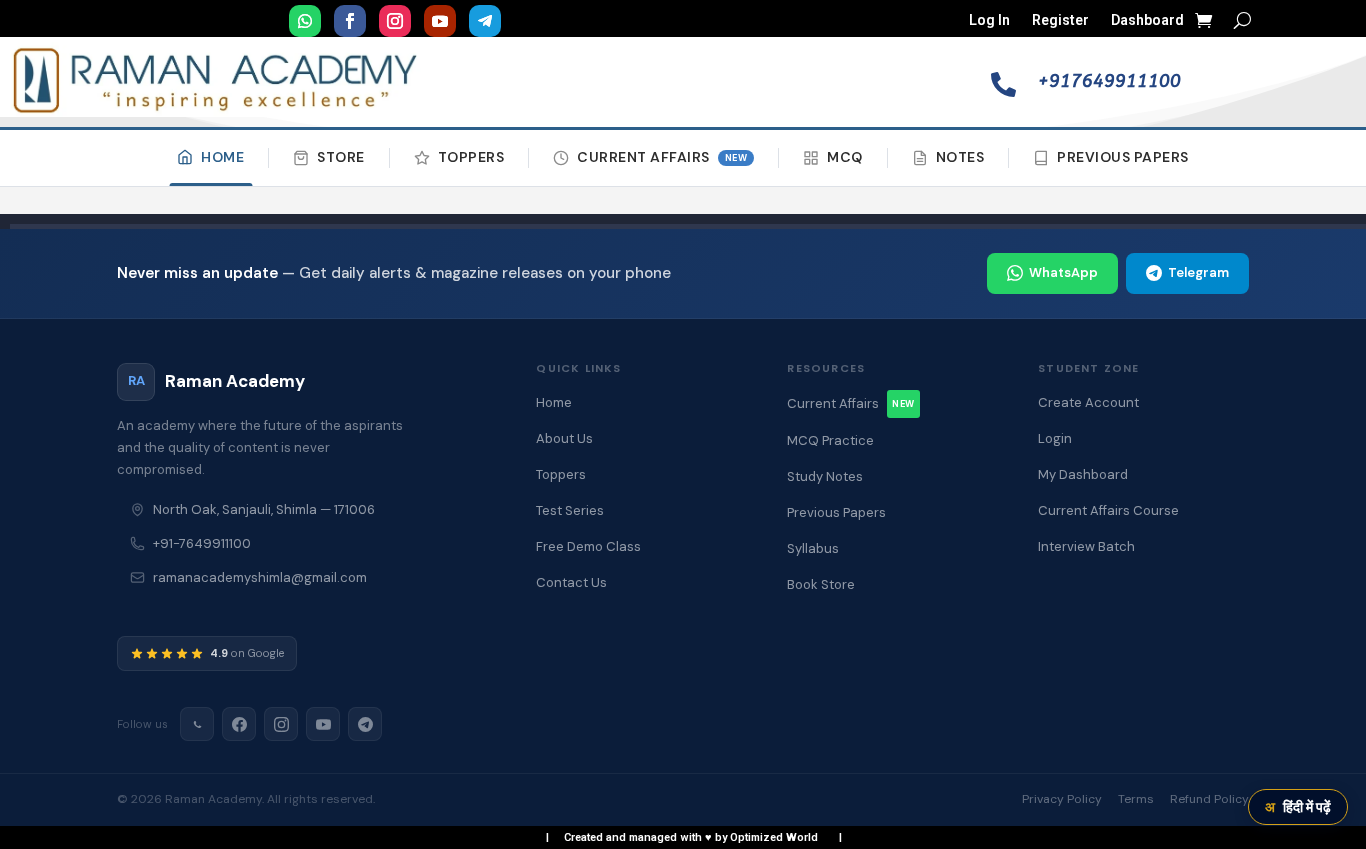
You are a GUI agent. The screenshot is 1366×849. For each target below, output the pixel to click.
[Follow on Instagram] (395, 21)
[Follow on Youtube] (440, 21)
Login (1055, 438)
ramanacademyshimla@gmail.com (260, 577)
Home (222, 157)
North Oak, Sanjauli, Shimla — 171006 (264, 509)
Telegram (1198, 272)
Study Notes (825, 476)
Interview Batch (1086, 546)
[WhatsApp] (197, 724)
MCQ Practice (830, 440)
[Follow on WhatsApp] (305, 21)
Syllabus (813, 548)
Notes (960, 157)
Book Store (821, 584)
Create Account (1088, 402)
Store (341, 157)
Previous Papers (1123, 157)
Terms (1136, 799)
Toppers (471, 157)
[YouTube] (323, 724)
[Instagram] (281, 724)
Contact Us (571, 582)
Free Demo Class (588, 546)
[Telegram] (365, 724)
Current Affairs (662, 157)
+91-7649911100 (202, 543)
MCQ (845, 157)
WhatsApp (1063, 272)
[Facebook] (239, 724)
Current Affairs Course (1108, 510)
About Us (564, 438)
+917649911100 (1109, 81)
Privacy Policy (1062, 799)
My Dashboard (1083, 474)
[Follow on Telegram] (485, 21)
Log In (989, 20)
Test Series (570, 510)
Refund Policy (1209, 799)
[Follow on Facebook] (350, 21)
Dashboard (1147, 20)
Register (1060, 20)
